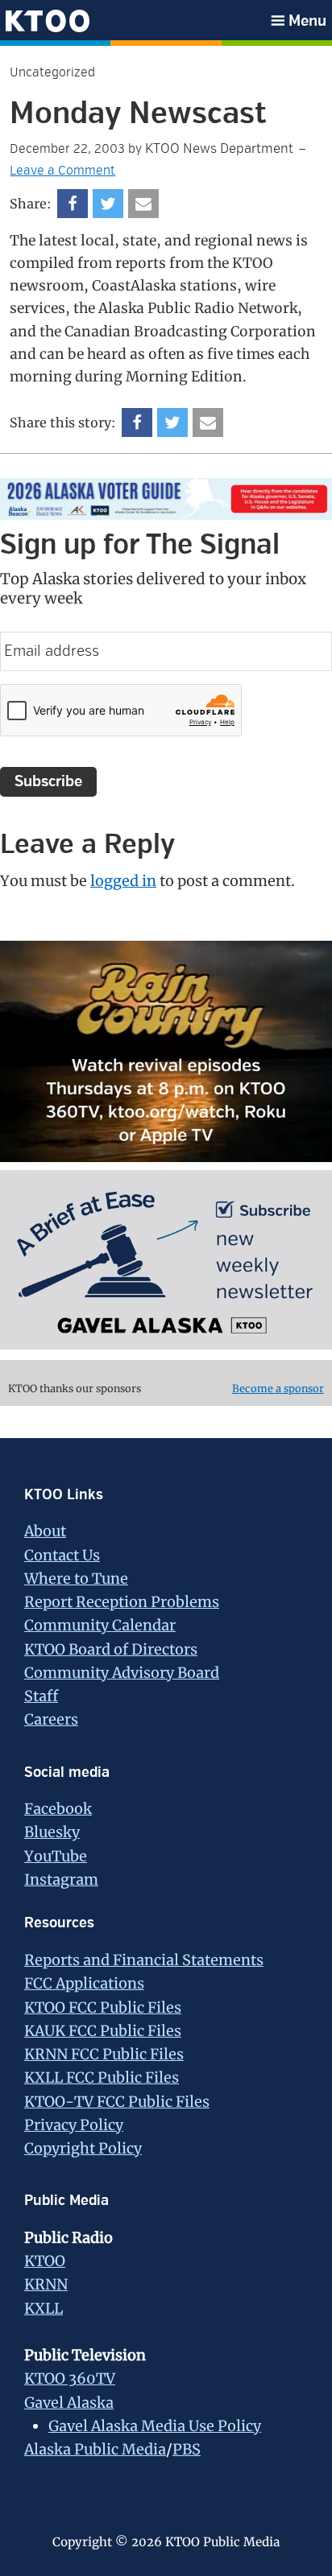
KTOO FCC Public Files (103, 2007)
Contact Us (62, 1555)
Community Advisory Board (122, 1673)
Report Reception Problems (122, 1602)
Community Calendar (100, 1625)
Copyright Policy (83, 2148)
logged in (123, 881)
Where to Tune (76, 1579)
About (45, 1531)
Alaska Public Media (95, 2449)
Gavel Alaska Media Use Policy (155, 2426)
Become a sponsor (278, 1389)
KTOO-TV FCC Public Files (117, 2102)
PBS (187, 2449)
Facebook (58, 1809)
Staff (41, 1696)
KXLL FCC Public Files (102, 2077)
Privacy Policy (74, 2125)
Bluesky (52, 1832)
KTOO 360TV (70, 2378)
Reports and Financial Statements (144, 1960)
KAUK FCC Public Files (103, 2031)
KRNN (46, 2284)
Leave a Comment (62, 171)
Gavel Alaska (69, 2403)
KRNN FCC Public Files (104, 2054)
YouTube (56, 1856)
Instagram (61, 1879)
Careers (51, 1719)
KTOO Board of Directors (111, 1649)
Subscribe (48, 781)
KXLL (44, 2308)
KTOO (45, 2261)
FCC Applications (84, 1983)
